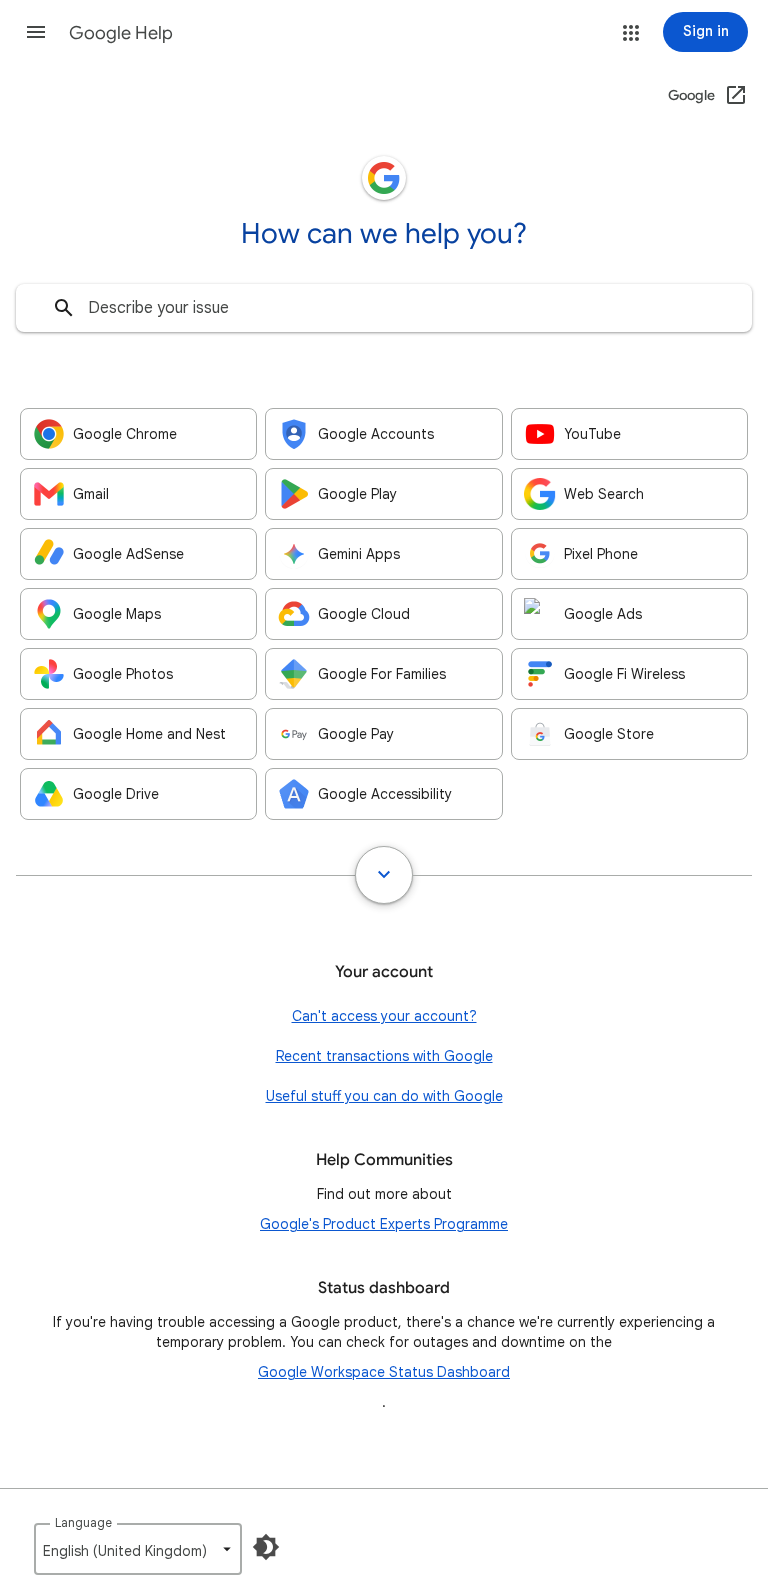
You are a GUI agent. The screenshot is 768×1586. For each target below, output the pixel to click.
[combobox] (384, 308)
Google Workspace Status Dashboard (384, 1372)
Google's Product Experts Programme (384, 1224)
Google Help (121, 33)
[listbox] (138, 1549)
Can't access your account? (384, 1016)
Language (83, 1522)
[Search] (64, 308)
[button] (36, 32)
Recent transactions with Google (384, 1056)
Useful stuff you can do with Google (384, 1096)
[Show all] (384, 875)
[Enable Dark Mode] (266, 1547)
